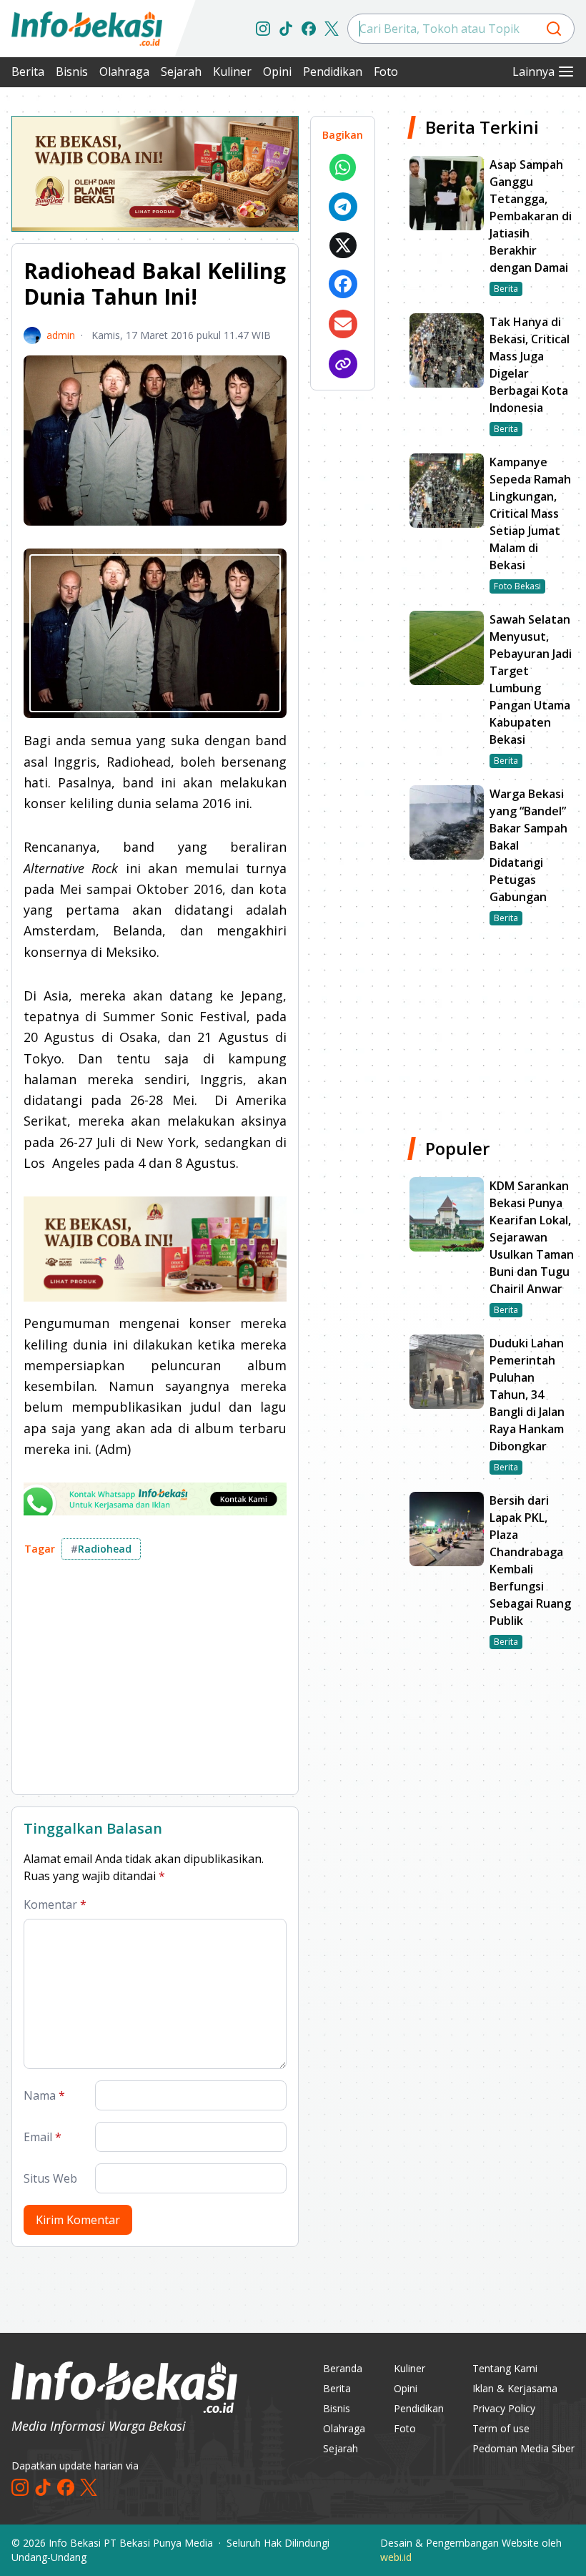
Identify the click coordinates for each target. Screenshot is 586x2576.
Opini (277, 72)
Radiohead (101, 1549)
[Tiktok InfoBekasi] (286, 29)
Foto (386, 72)
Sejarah (181, 72)
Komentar (55, 1904)
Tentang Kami (505, 2368)
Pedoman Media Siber (523, 2448)
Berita (28, 72)
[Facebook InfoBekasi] (309, 29)
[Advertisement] (155, 1683)
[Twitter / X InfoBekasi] (332, 29)
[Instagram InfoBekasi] (263, 29)
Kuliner (232, 72)
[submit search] (554, 29)
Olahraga (124, 72)
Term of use (501, 2428)
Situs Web (50, 2178)
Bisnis (72, 72)
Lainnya (533, 72)
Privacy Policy (504, 2408)
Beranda (343, 2368)
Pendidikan (333, 72)
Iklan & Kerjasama (515, 2388)
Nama (44, 2095)
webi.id (396, 2557)
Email (43, 2137)
